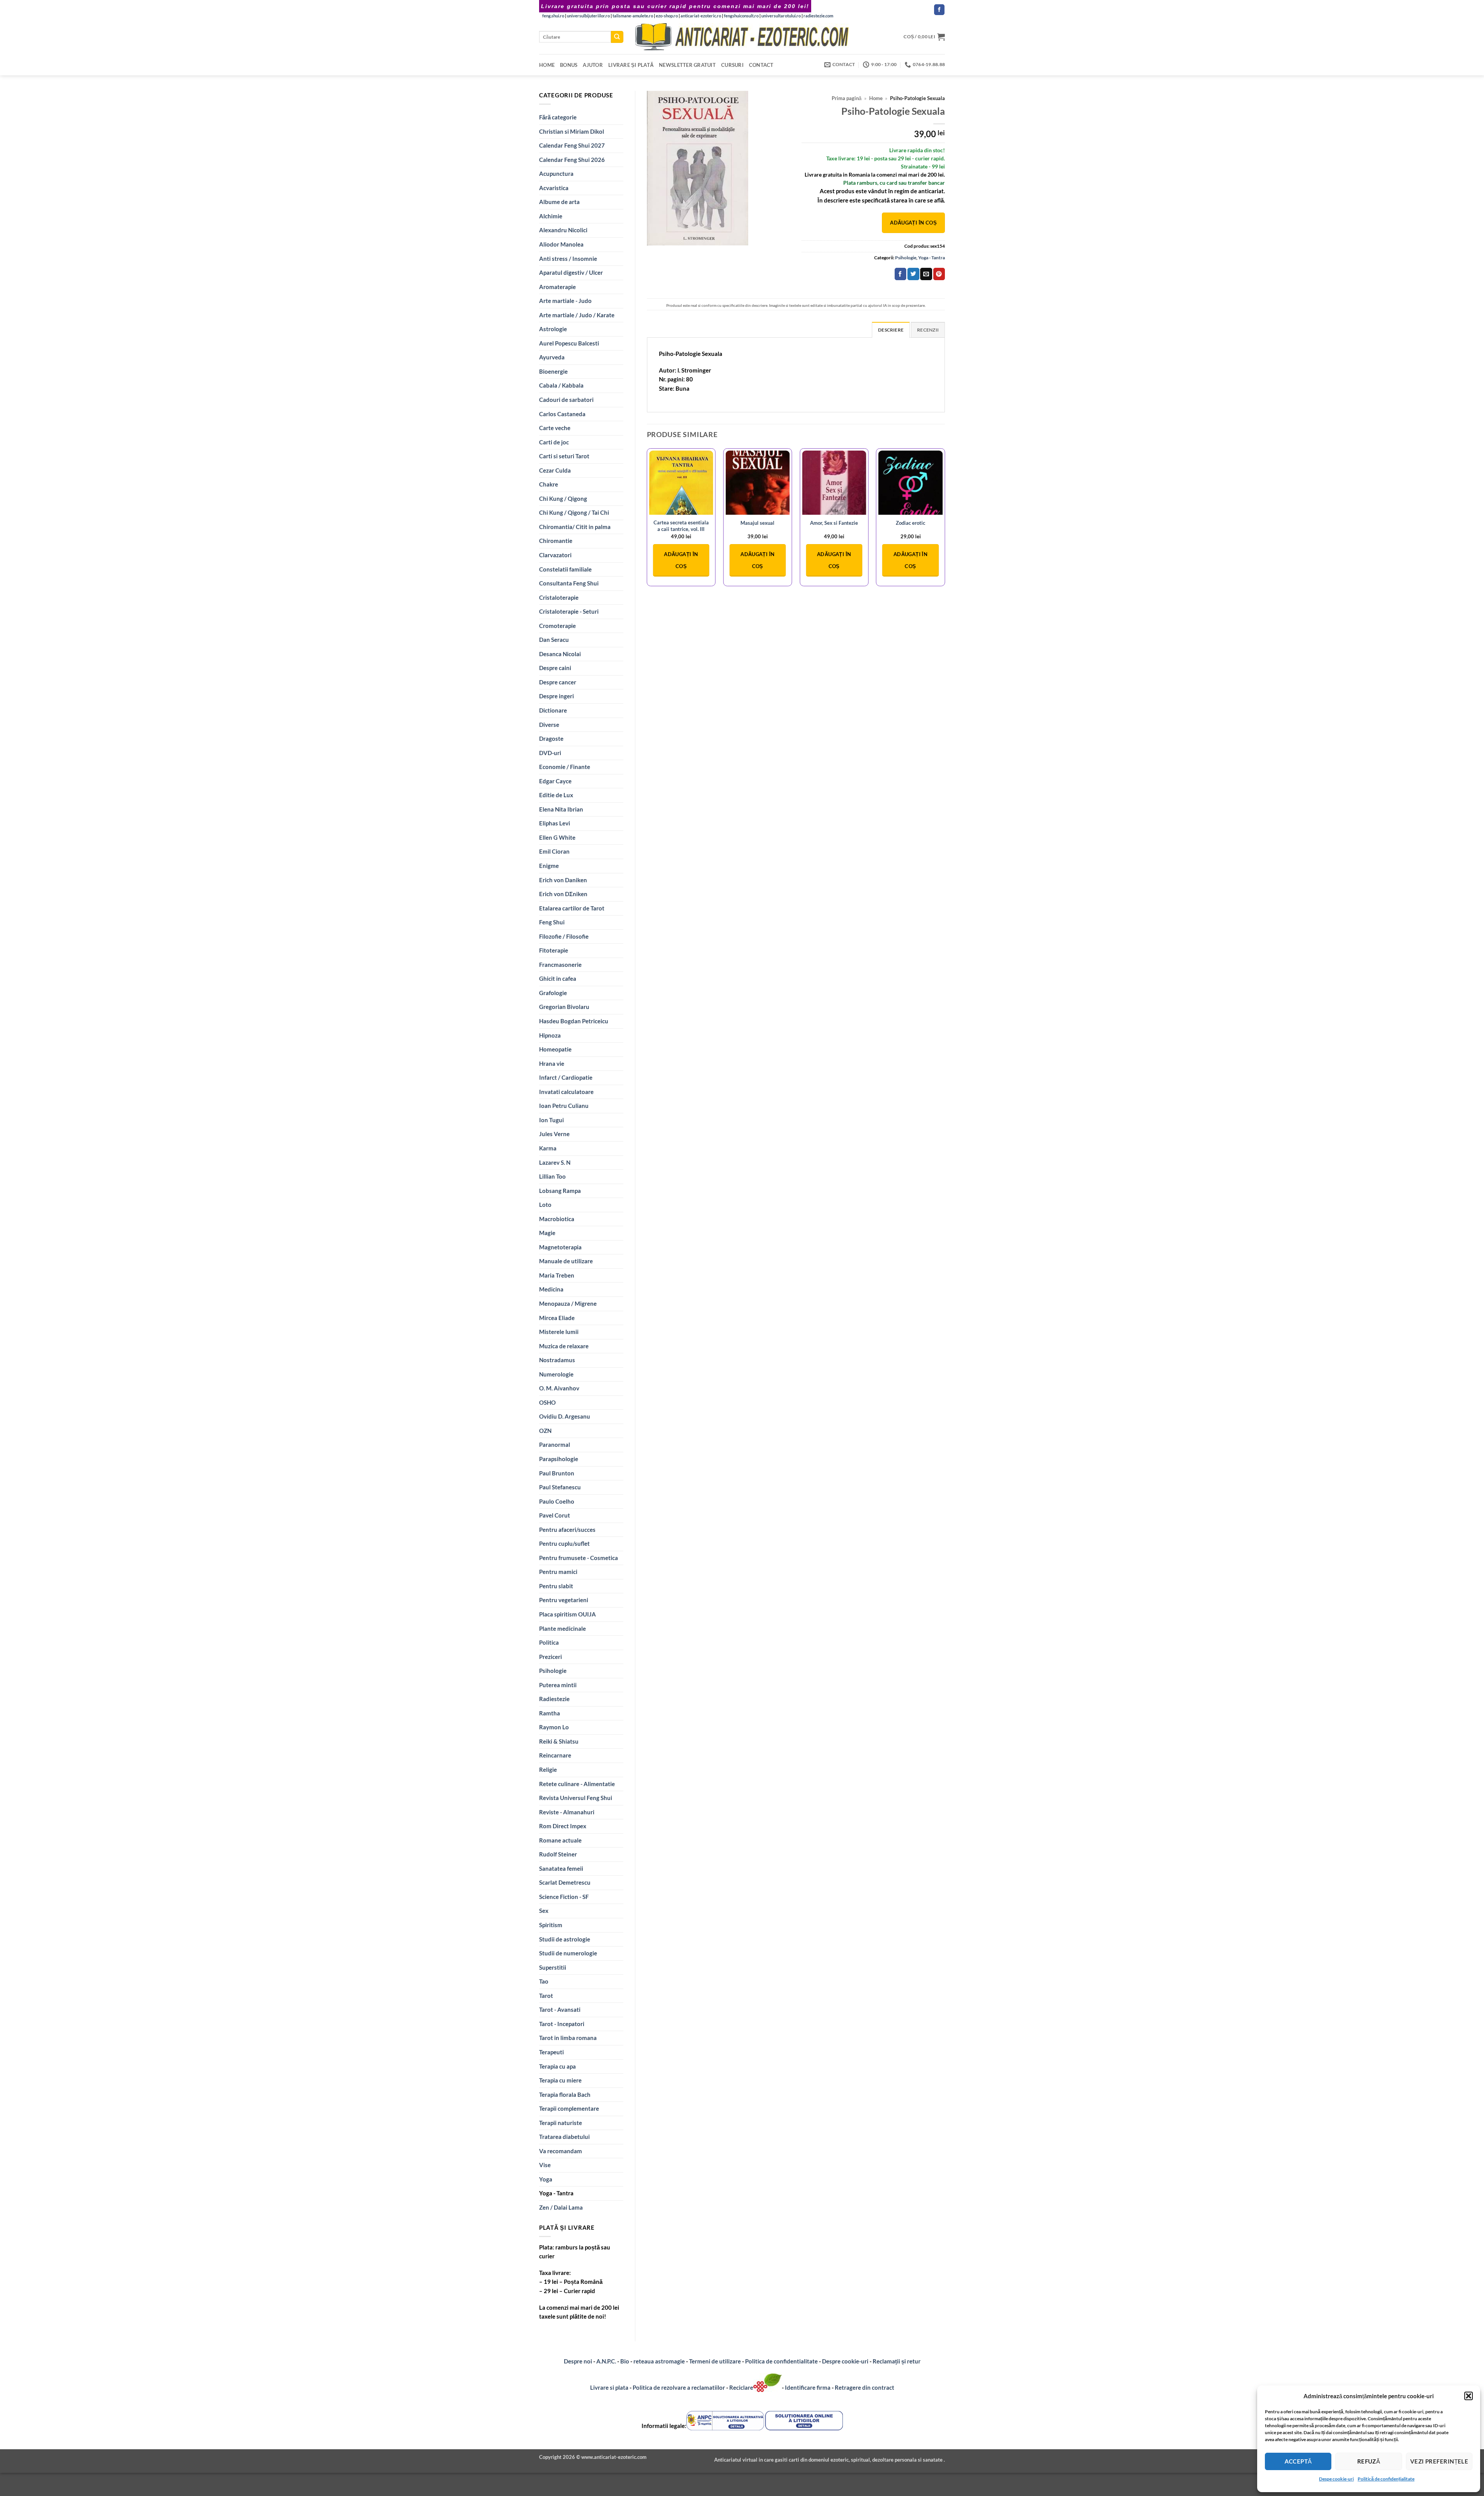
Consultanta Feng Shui (569, 583)
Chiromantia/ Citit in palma (575, 527)
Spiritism (551, 1925)
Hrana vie (552, 1063)
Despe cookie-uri (1336, 2479)
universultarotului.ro (781, 16)
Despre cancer (558, 682)
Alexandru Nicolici (563, 230)
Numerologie (556, 1374)
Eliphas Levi (555, 823)
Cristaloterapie (559, 597)
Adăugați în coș (913, 223)
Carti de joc (554, 442)
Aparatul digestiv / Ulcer (571, 272)
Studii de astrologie (565, 1939)
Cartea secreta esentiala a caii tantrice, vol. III (681, 526)
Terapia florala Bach (565, 2094)
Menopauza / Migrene (568, 1303)
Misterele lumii (559, 1332)
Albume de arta (559, 202)
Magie (547, 1233)
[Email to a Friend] (926, 274)
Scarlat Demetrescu (565, 1882)
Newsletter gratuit (687, 65)
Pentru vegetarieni (564, 1600)
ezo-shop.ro (667, 16)
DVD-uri (550, 753)
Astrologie (553, 329)
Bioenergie (553, 371)
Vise (545, 2165)
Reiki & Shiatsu (559, 1741)
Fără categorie (558, 117)
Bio (625, 2361)
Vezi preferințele (1439, 2461)
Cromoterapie (557, 626)
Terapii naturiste (561, 2123)
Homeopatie (555, 1049)
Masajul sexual (757, 523)
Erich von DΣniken (563, 894)
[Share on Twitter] (913, 274)
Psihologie (553, 1671)
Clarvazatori (555, 555)
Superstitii (553, 1967)
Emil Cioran (554, 851)
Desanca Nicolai (560, 654)
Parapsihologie (559, 1459)
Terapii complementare (569, 2108)
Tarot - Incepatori (562, 2024)
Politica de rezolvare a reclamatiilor (679, 2387)
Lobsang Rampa (560, 1191)
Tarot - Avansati (560, 2009)
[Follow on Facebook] (939, 10)
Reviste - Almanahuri (567, 1812)
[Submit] (617, 37)
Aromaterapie (557, 287)
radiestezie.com (818, 16)
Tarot (546, 1996)
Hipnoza (550, 1035)
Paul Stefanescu (560, 1487)
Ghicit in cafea (558, 978)
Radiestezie (554, 1699)
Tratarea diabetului (564, 2137)
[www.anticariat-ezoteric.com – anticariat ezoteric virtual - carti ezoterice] (742, 37)
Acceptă (1298, 2461)
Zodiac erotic (910, 523)
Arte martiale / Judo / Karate (577, 315)
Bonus (569, 65)
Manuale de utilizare (566, 1261)
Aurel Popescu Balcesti (569, 343)
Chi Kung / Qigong (563, 499)
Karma (548, 1148)
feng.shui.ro (553, 16)
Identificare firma (808, 2387)
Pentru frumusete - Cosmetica (579, 1558)
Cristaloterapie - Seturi (569, 611)
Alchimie (551, 216)
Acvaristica (554, 188)
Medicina (551, 1289)
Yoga (546, 2179)
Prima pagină (847, 98)
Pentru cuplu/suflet (564, 1543)
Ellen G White (557, 837)
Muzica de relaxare (564, 1346)
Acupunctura (556, 174)
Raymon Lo (554, 1727)
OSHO (547, 1402)
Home (547, 65)
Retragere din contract (865, 2387)
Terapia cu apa (557, 2066)
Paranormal (555, 1445)
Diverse (549, 725)
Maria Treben (557, 1275)
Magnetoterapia (560, 1247)
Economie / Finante (565, 767)
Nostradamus (557, 1360)
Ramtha (550, 1713)
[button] (1469, 2396)
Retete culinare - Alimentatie (577, 1784)
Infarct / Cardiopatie (566, 1077)
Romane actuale (560, 1840)
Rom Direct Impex (563, 1826)
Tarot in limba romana (568, 2038)
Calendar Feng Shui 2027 (572, 145)
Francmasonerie (560, 965)
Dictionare (553, 710)
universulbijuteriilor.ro (588, 16)
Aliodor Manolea (561, 244)
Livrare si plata (609, 2387)
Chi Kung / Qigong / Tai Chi (574, 512)
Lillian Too (552, 1176)
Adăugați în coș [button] (681, 560)
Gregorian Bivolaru (564, 1007)
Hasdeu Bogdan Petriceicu (574, 1021)
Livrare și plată (631, 65)
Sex (544, 1911)
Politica (549, 1642)
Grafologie (553, 993)
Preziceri (551, 1657)
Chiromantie (556, 541)
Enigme (549, 866)
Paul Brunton (557, 1473)
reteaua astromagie (659, 2361)
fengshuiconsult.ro (741, 16)
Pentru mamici (558, 1572)
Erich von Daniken (563, 880)
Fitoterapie (554, 950)
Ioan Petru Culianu (564, 1106)
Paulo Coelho (557, 1501)
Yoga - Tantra (556, 2193)
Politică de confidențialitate (1386, 2479)
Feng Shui (552, 922)
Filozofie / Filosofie (564, 936)
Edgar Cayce (555, 781)
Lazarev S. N (555, 1162)
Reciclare (741, 2387)
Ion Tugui (551, 1120)
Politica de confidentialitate (781, 2361)
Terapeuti (551, 2052)
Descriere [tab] (891, 330)
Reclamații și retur (897, 2361)
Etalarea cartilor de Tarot (572, 908)
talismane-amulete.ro (633, 16)
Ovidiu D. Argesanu (565, 1416)
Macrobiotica (557, 1219)
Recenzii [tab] (928, 330)
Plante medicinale (562, 1628)
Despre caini (555, 668)
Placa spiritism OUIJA (568, 1614)
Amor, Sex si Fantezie (834, 523)
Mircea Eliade (557, 1318)
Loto (545, 1205)
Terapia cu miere (560, 2080)
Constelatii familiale (565, 569)
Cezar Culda (555, 470)
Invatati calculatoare (566, 1092)
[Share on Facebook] (900, 274)
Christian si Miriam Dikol (572, 131)
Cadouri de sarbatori (566, 400)
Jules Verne (554, 1134)
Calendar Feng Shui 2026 (572, 160)
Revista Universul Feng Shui (576, 1798)
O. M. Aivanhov (559, 1388)
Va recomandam (561, 2151)
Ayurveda (552, 357)
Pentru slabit (556, 1586)
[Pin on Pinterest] (939, 274)
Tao (544, 1981)
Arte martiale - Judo (565, 301)
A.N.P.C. (606, 2361)
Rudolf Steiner (558, 1854)
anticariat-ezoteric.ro (701, 16)
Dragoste (551, 738)
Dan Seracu (554, 640)
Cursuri (732, 65)
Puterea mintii (558, 1685)
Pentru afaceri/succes (567, 1530)
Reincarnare (555, 1755)
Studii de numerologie (568, 1953)
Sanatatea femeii (561, 1868)
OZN (545, 1431)
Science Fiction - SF (564, 1897)
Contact (761, 65)
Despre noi (578, 2361)
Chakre (549, 484)
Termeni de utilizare (715, 2361)
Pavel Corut (555, 1515)
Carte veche (555, 428)
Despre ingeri (556, 696)
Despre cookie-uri (846, 2361)
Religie (548, 1769)
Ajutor (593, 65)
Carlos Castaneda (562, 414)
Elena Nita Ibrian (561, 809)
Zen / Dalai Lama (561, 2207)
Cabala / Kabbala (561, 385)
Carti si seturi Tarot (564, 456)
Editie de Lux (556, 795)
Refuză (1369, 2461)
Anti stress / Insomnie (568, 259)
